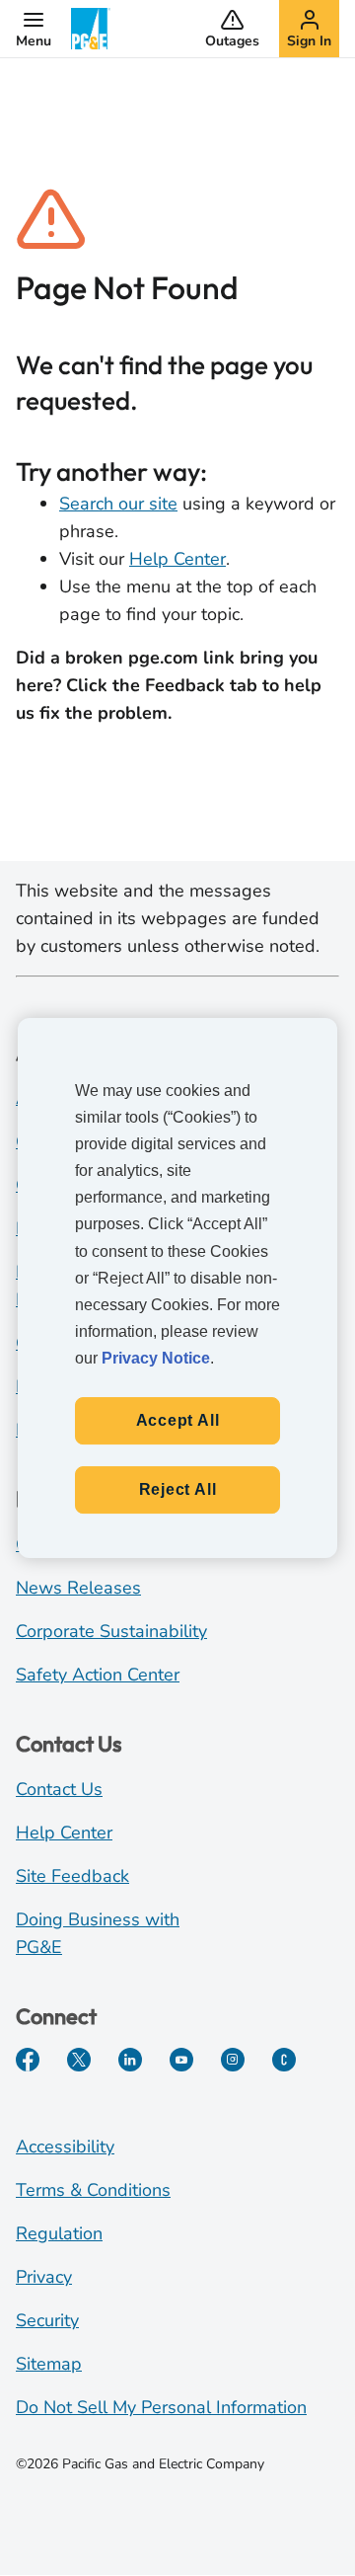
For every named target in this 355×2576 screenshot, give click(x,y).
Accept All (178, 1420)
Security (47, 2320)
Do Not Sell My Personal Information (161, 2407)
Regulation (59, 2233)
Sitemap (49, 2364)
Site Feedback (72, 1876)
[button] (34, 29)
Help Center (177, 559)
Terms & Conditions (93, 2190)
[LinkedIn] (130, 2060)
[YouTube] (181, 2060)
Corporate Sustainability (111, 1631)
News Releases (78, 1588)
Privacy (44, 2277)
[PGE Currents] (284, 2060)
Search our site (118, 504)
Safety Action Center (98, 1675)
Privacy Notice (156, 1358)
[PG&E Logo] (91, 29)
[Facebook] (28, 2060)
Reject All (178, 1489)
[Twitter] (79, 2060)
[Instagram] (233, 2060)
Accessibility (65, 2147)
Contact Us (59, 1789)
